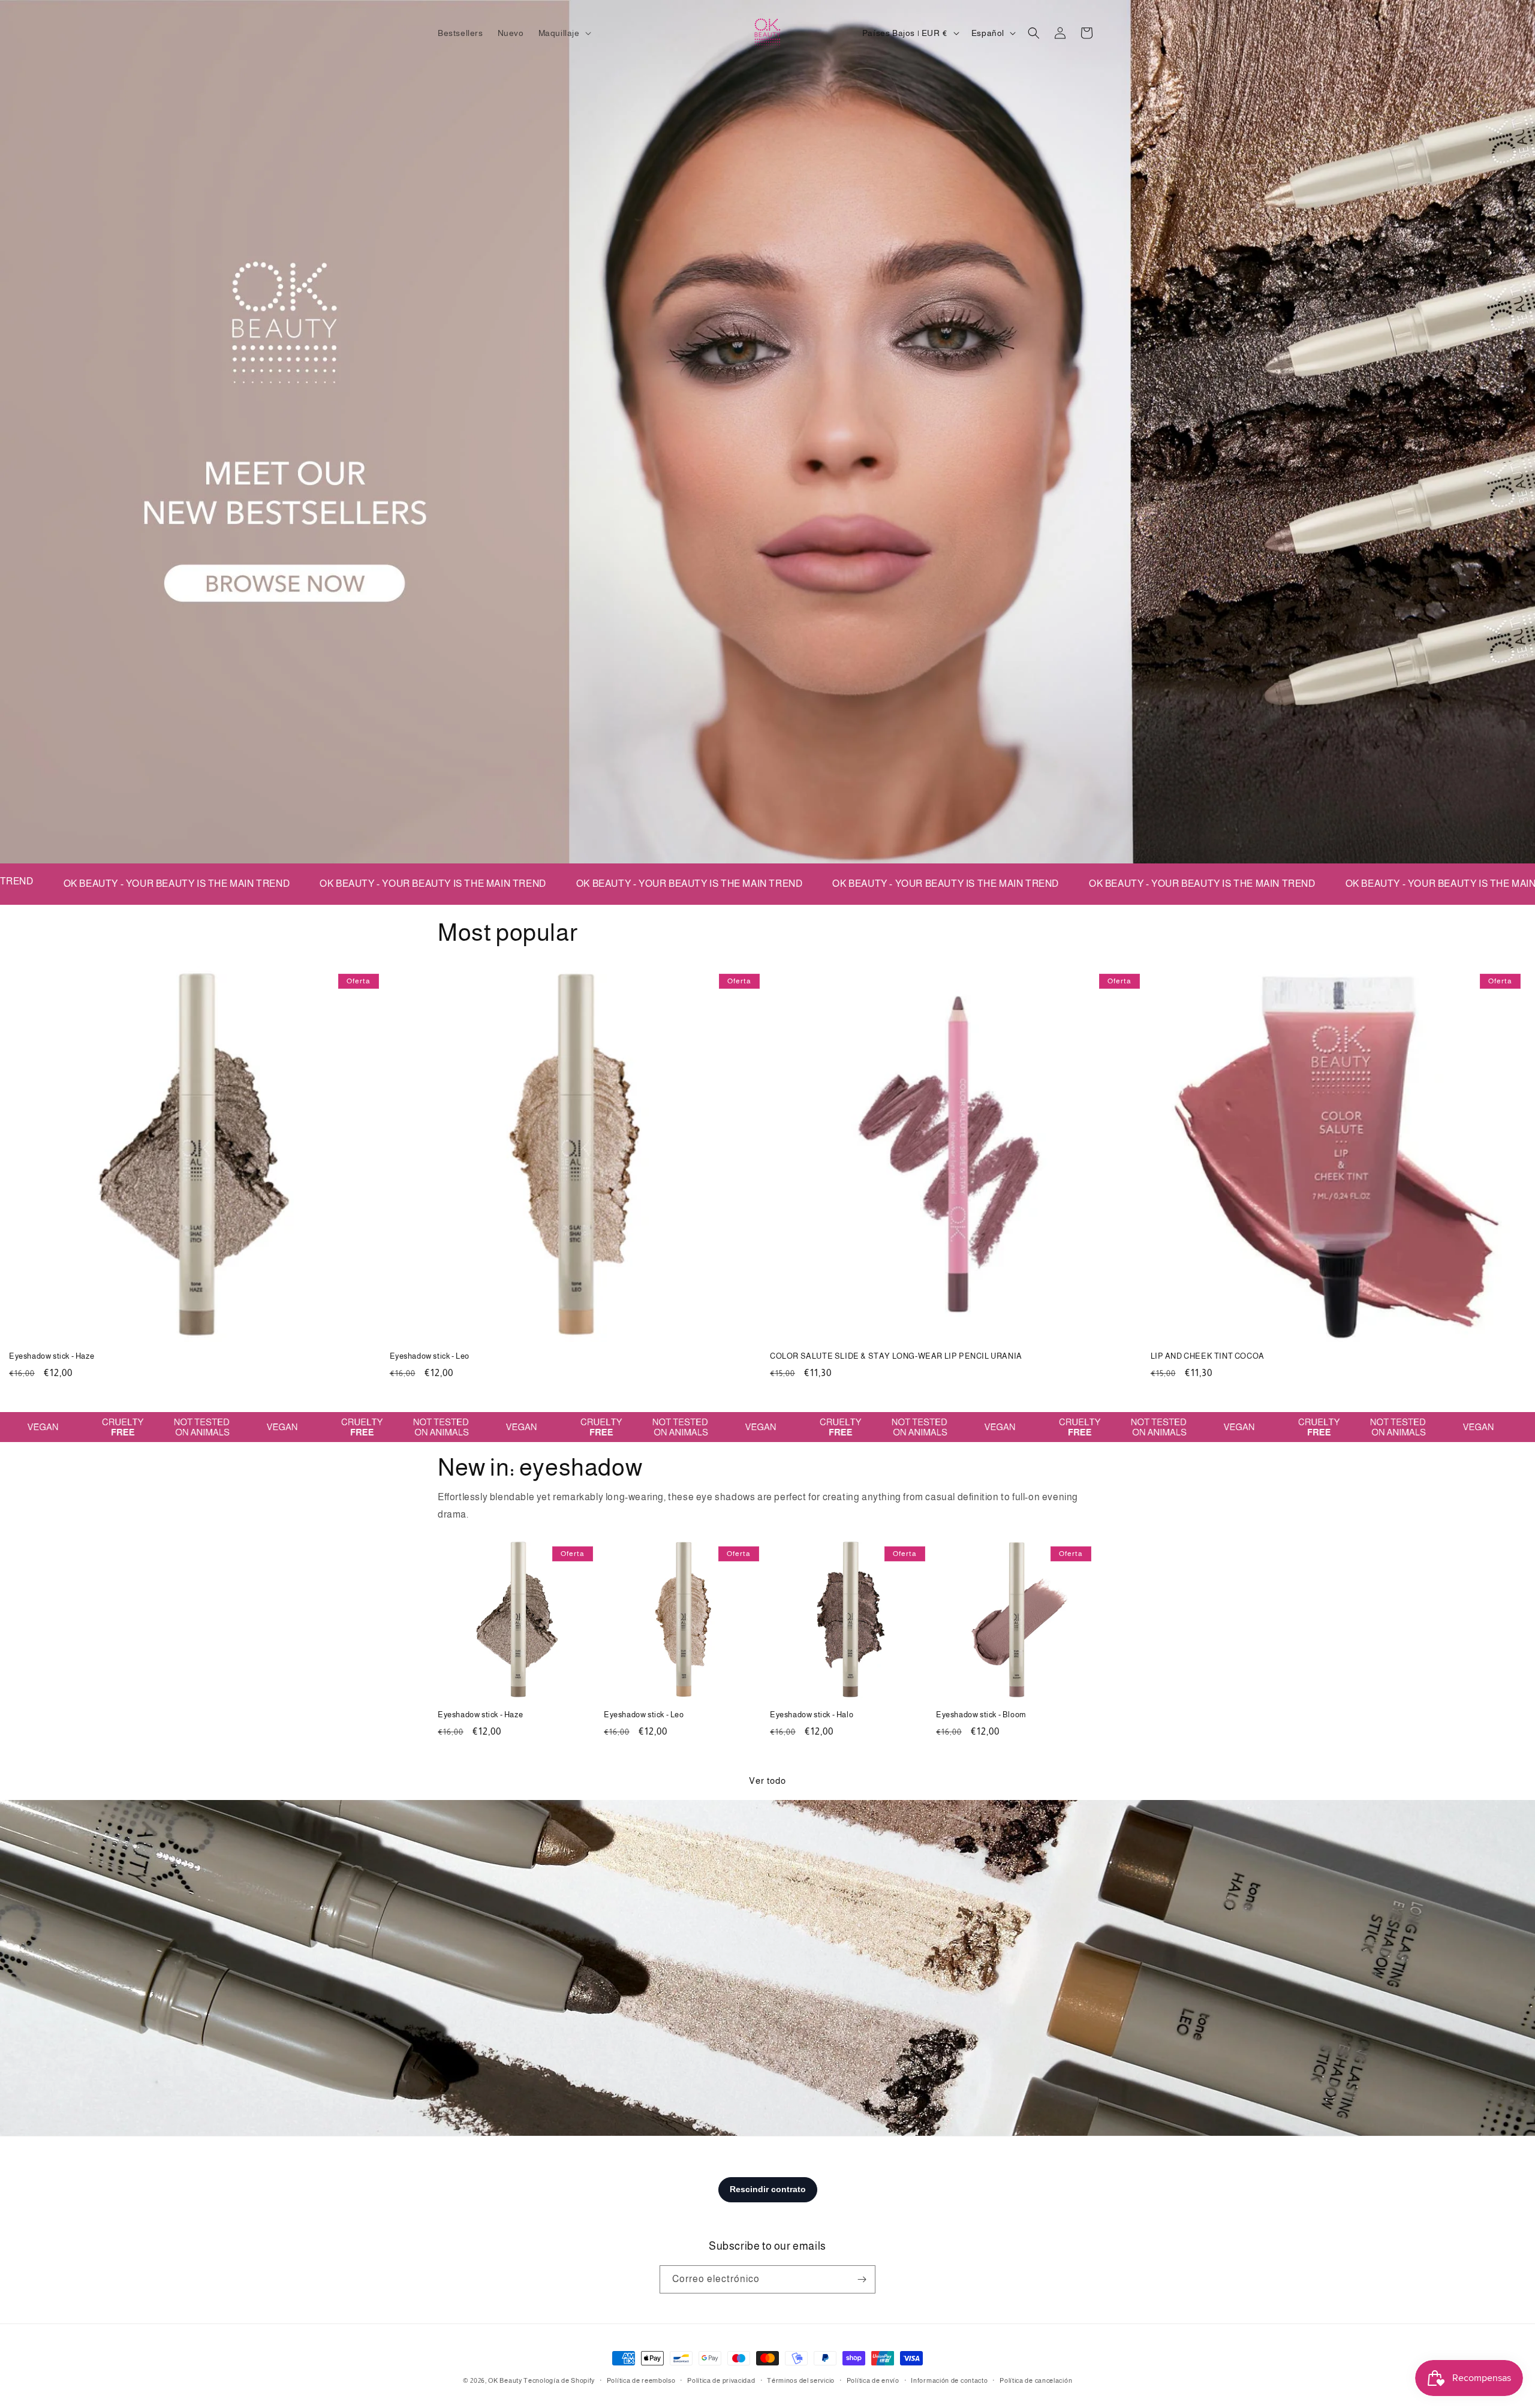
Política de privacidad (721, 2380)
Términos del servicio (801, 2380)
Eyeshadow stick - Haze (52, 1356)
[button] (564, 33)
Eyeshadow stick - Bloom (981, 1715)
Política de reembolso (641, 2380)
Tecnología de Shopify (559, 2380)
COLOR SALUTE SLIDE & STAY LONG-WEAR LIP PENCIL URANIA (896, 1356)
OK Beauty (505, 2380)
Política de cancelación (1036, 2380)
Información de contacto (949, 2380)
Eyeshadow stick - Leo (430, 1356)
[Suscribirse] (862, 2279)
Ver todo (767, 1781)
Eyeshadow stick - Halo (812, 1715)
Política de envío (873, 2380)
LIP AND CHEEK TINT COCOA (1208, 1356)
